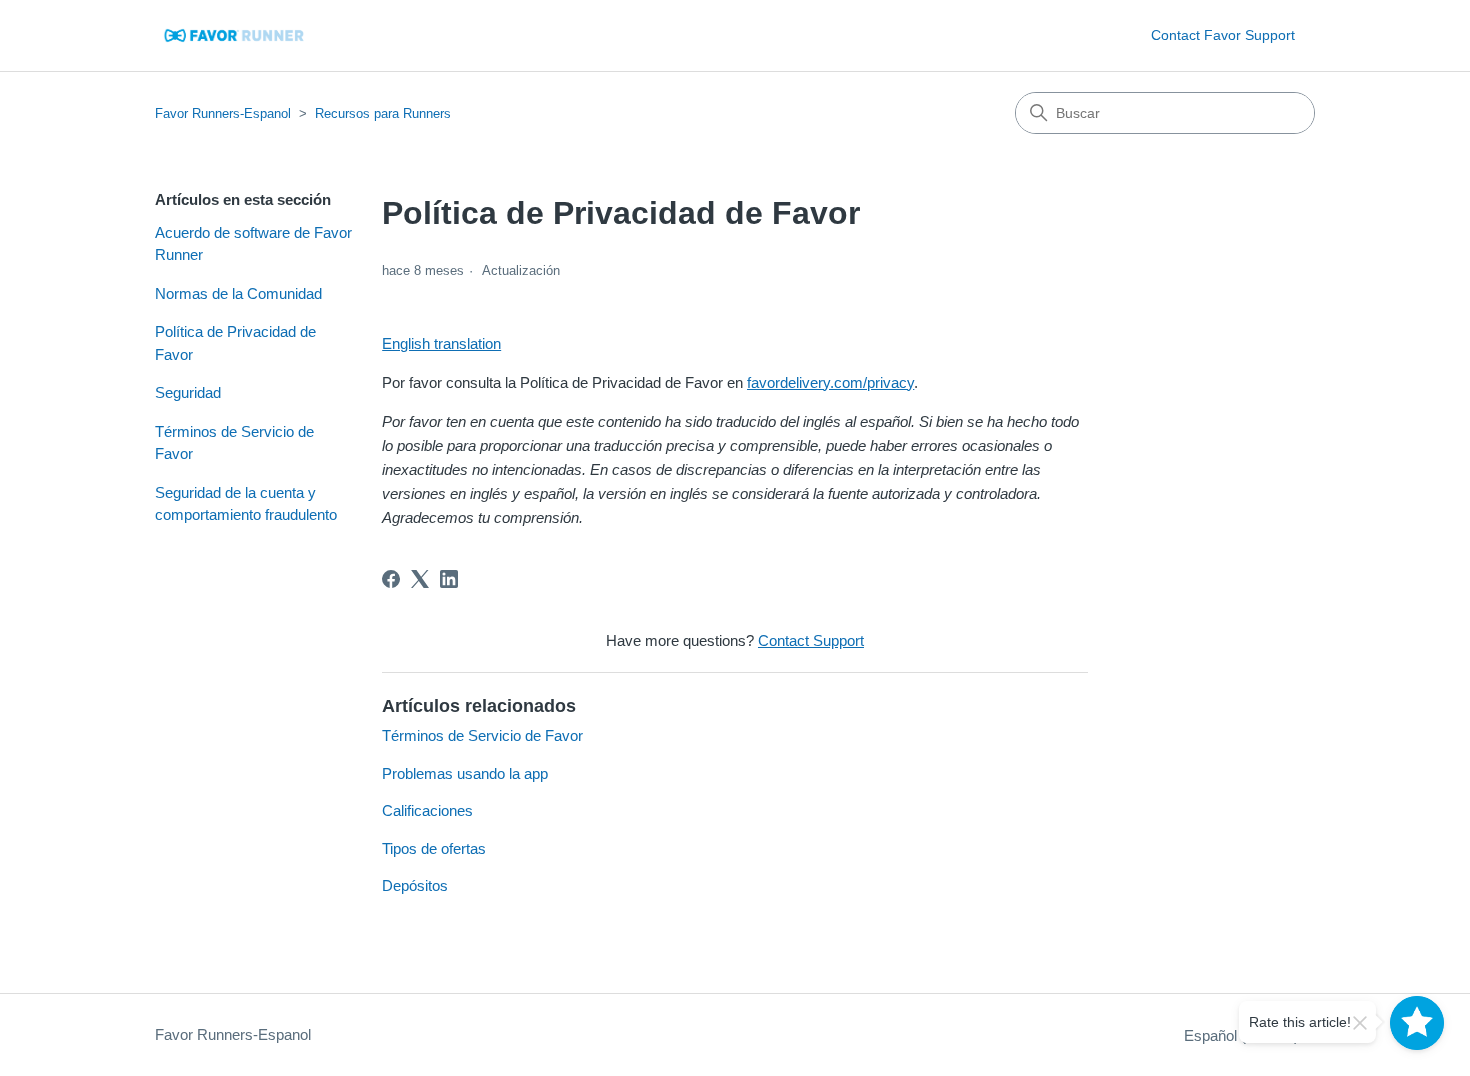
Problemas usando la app (465, 773)
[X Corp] (420, 579)
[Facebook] (391, 579)
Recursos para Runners (383, 113)
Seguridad (188, 392)
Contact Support (811, 640)
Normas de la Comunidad (238, 293)
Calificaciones (427, 810)
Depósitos (415, 885)
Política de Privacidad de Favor (235, 343)
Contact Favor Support (1223, 35)
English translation (441, 343)
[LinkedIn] (449, 579)
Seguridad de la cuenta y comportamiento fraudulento (246, 504)
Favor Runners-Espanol (223, 113)
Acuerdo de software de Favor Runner (253, 244)
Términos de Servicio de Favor (234, 443)
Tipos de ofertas (434, 848)
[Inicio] (236, 35)
